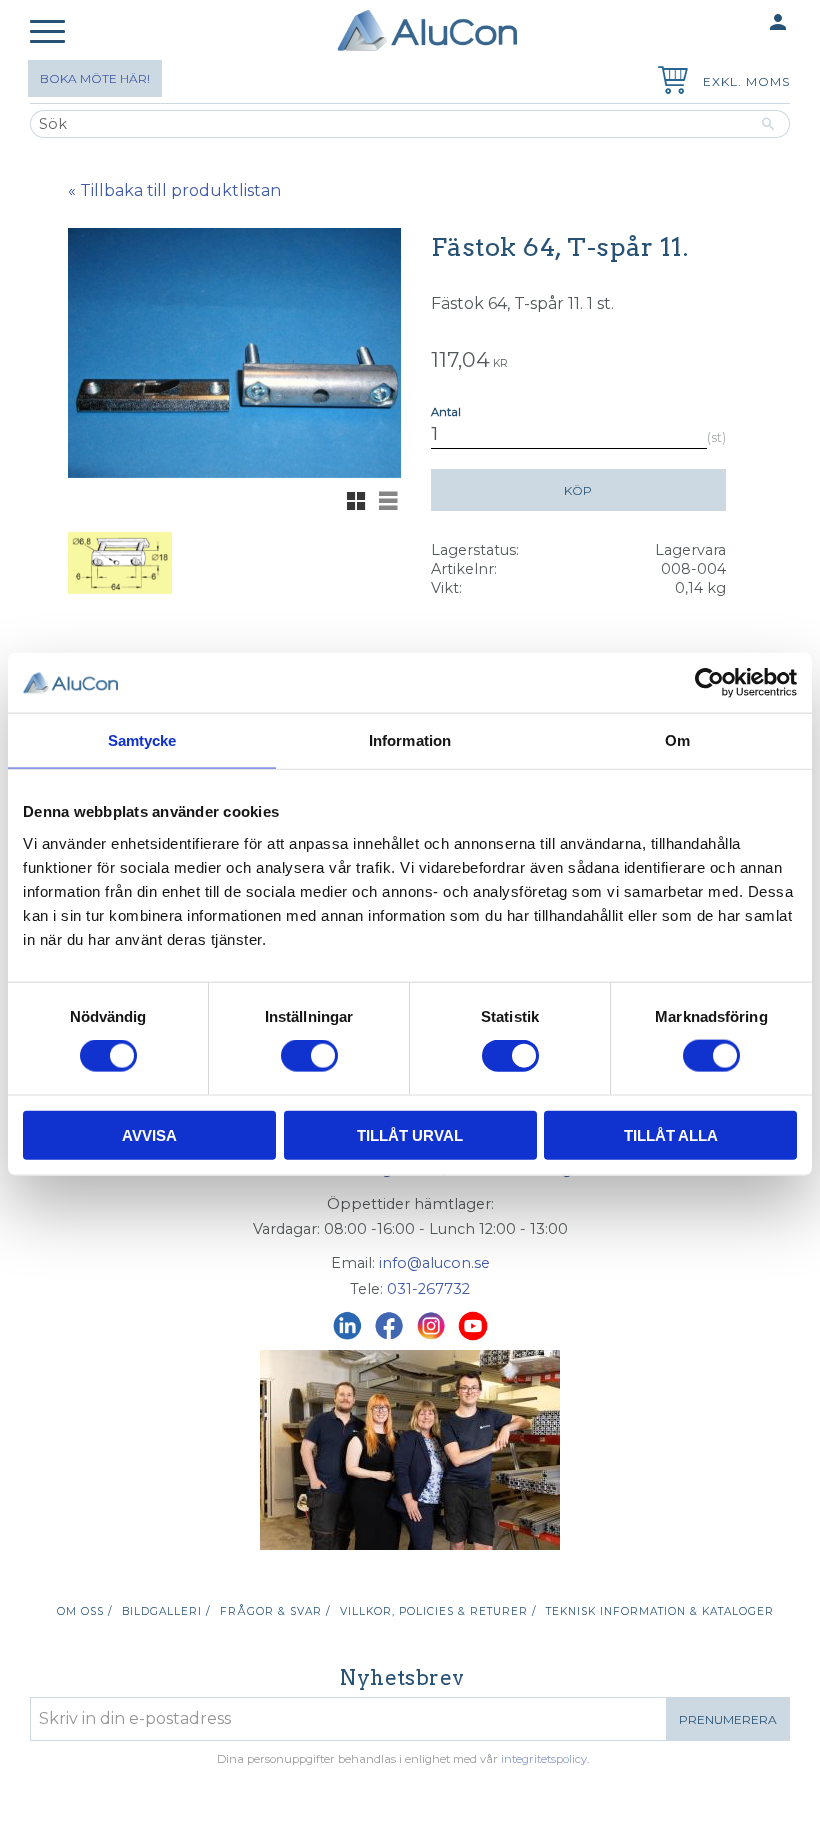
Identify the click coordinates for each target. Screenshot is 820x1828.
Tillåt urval (410, 1134)
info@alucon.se (434, 1263)
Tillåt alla (671, 1134)
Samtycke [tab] (142, 740)
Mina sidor (739, 22)
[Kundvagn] (669, 82)
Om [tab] (677, 740)
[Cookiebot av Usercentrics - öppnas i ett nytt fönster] (709, 683)
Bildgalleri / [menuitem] (166, 1611)
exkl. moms (746, 81)
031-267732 (428, 1289)
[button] (47, 32)
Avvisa (149, 1134)
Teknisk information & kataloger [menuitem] (660, 1611)
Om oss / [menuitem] (84, 1611)
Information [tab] (410, 740)
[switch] (309, 1056)
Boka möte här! (95, 78)
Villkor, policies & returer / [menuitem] (438, 1611)
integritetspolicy (544, 1759)
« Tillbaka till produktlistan (174, 190)
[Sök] (768, 124)
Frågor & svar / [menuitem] (275, 1611)
